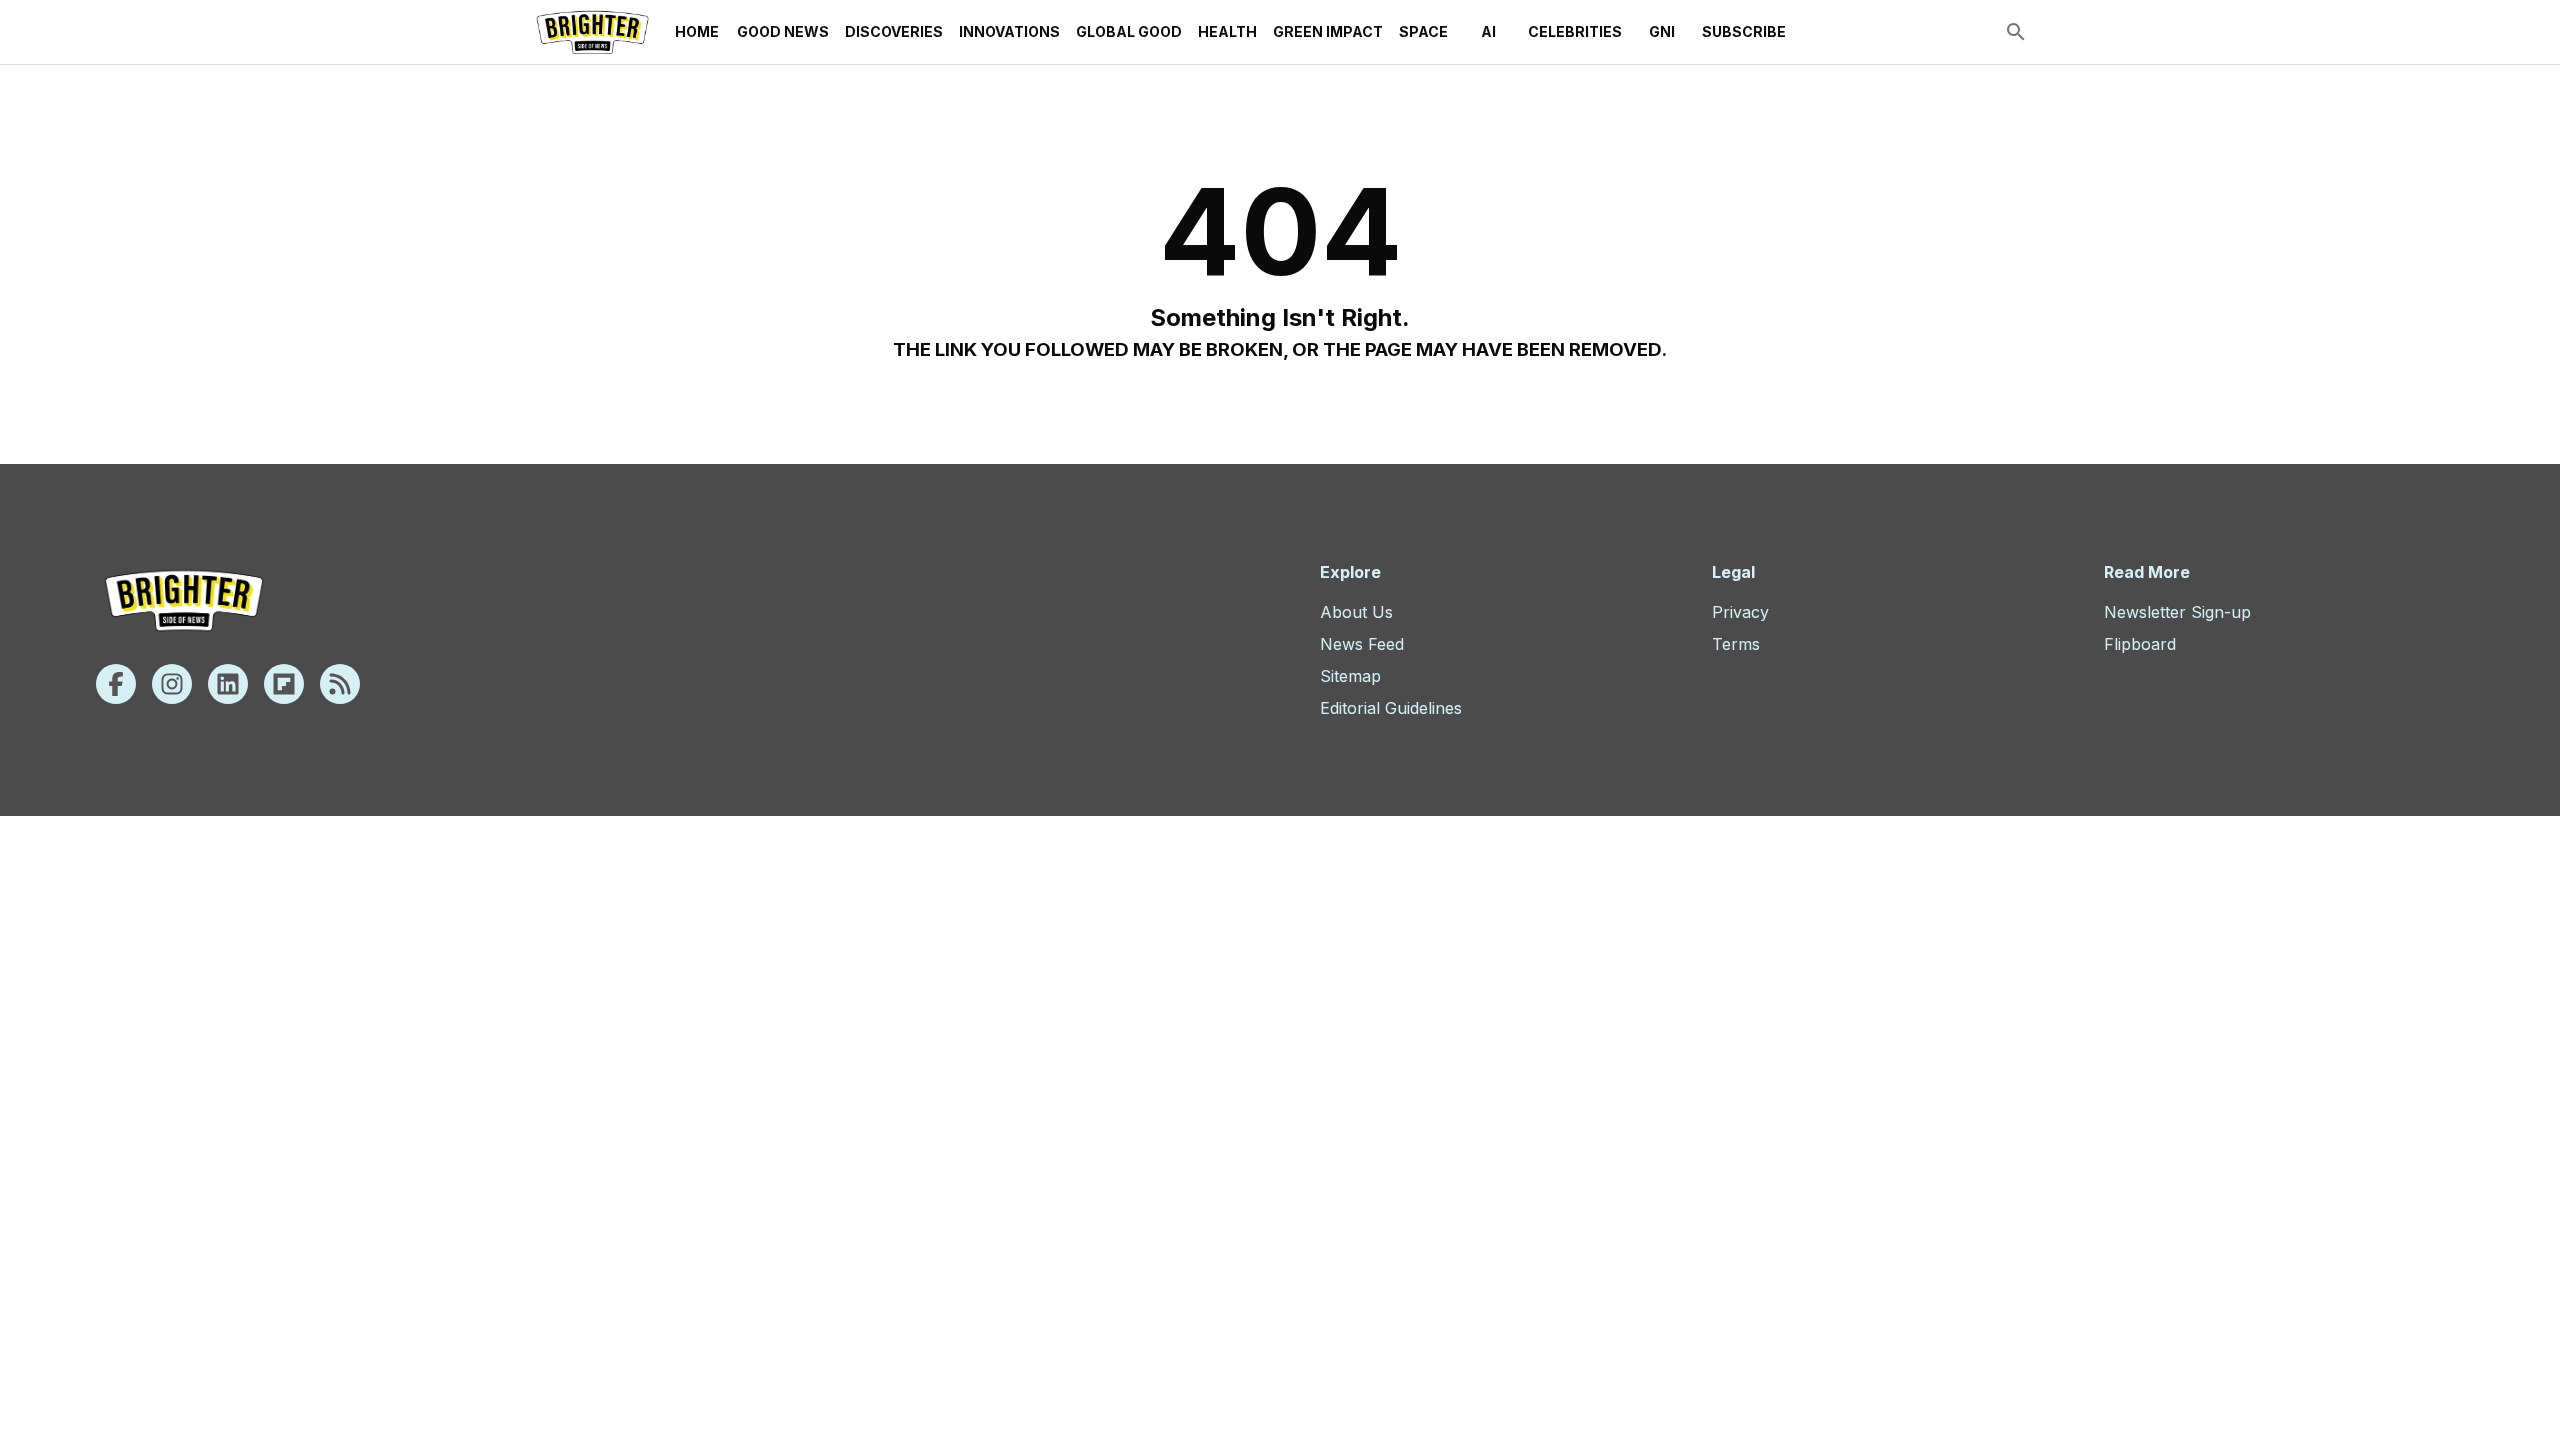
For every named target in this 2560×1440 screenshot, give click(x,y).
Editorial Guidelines (1391, 708)
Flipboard (2140, 644)
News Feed (1362, 644)
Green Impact (1328, 31)
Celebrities (1575, 31)
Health (1227, 31)
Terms (1736, 644)
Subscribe (1744, 31)
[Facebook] (116, 684)
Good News (783, 31)
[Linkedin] (228, 684)
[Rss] (340, 684)
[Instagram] (172, 684)
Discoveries (894, 31)
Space (1423, 31)
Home (697, 31)
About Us (1356, 612)
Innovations (1009, 31)
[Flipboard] (284, 684)
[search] (2016, 32)
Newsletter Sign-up (2177, 612)
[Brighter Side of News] (592, 32)
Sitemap (1350, 676)
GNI (1662, 31)
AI (1488, 31)
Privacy (1740, 612)
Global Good (1129, 31)
